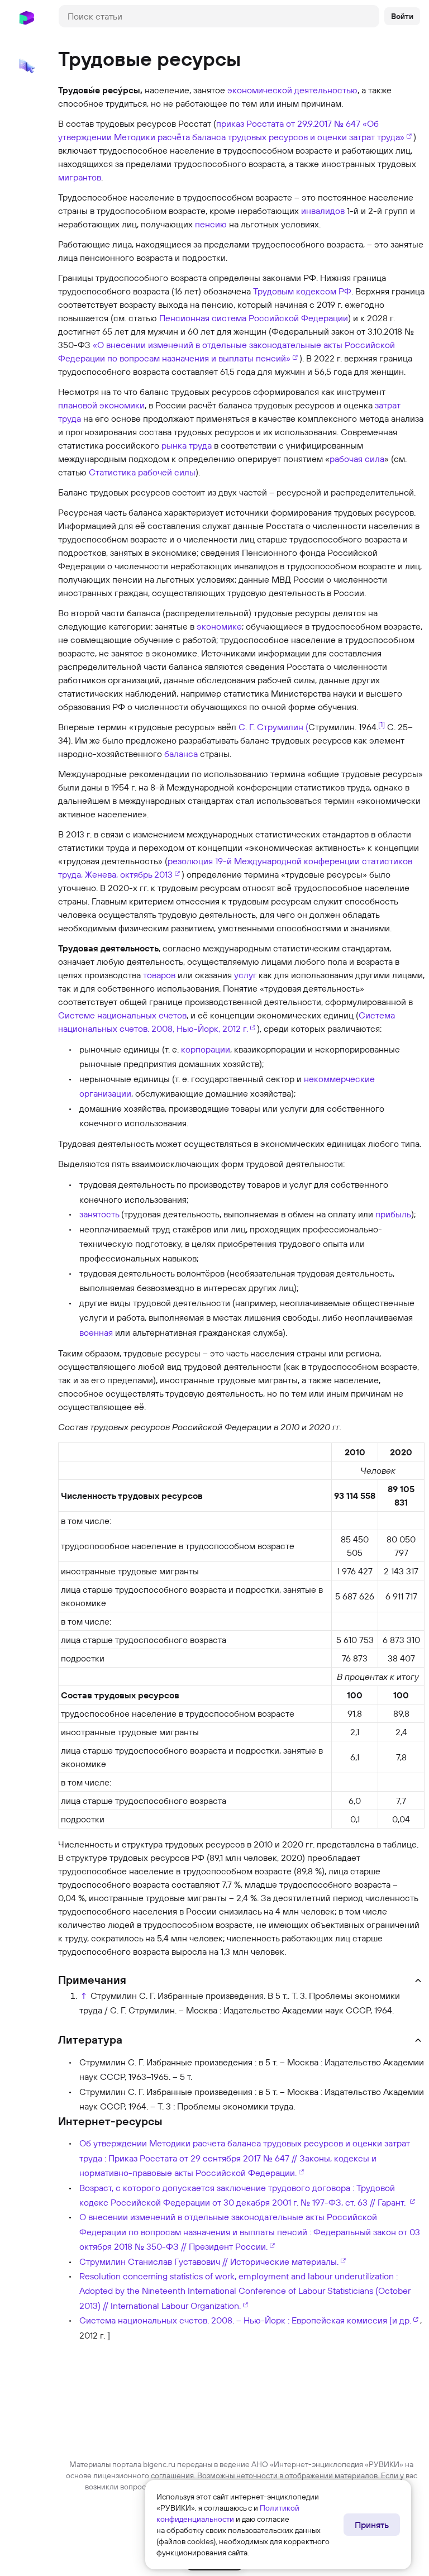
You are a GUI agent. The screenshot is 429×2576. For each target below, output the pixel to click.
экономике (219, 626)
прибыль (393, 1214)
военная (96, 1332)
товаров (159, 975)
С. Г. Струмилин (271, 727)
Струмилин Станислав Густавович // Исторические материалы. (209, 2261)
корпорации (206, 1049)
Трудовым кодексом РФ (302, 291)
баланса (181, 754)
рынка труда (187, 445)
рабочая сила (357, 459)
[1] (382, 724)
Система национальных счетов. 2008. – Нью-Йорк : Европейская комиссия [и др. (245, 2320)
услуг (245, 975)
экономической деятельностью (292, 90)
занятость (99, 1214)
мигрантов (80, 177)
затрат (388, 405)
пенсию (211, 224)
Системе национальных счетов (122, 1015)
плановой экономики (101, 405)
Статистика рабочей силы (142, 472)
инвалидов (323, 211)
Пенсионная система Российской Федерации (254, 318)
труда (70, 418)
